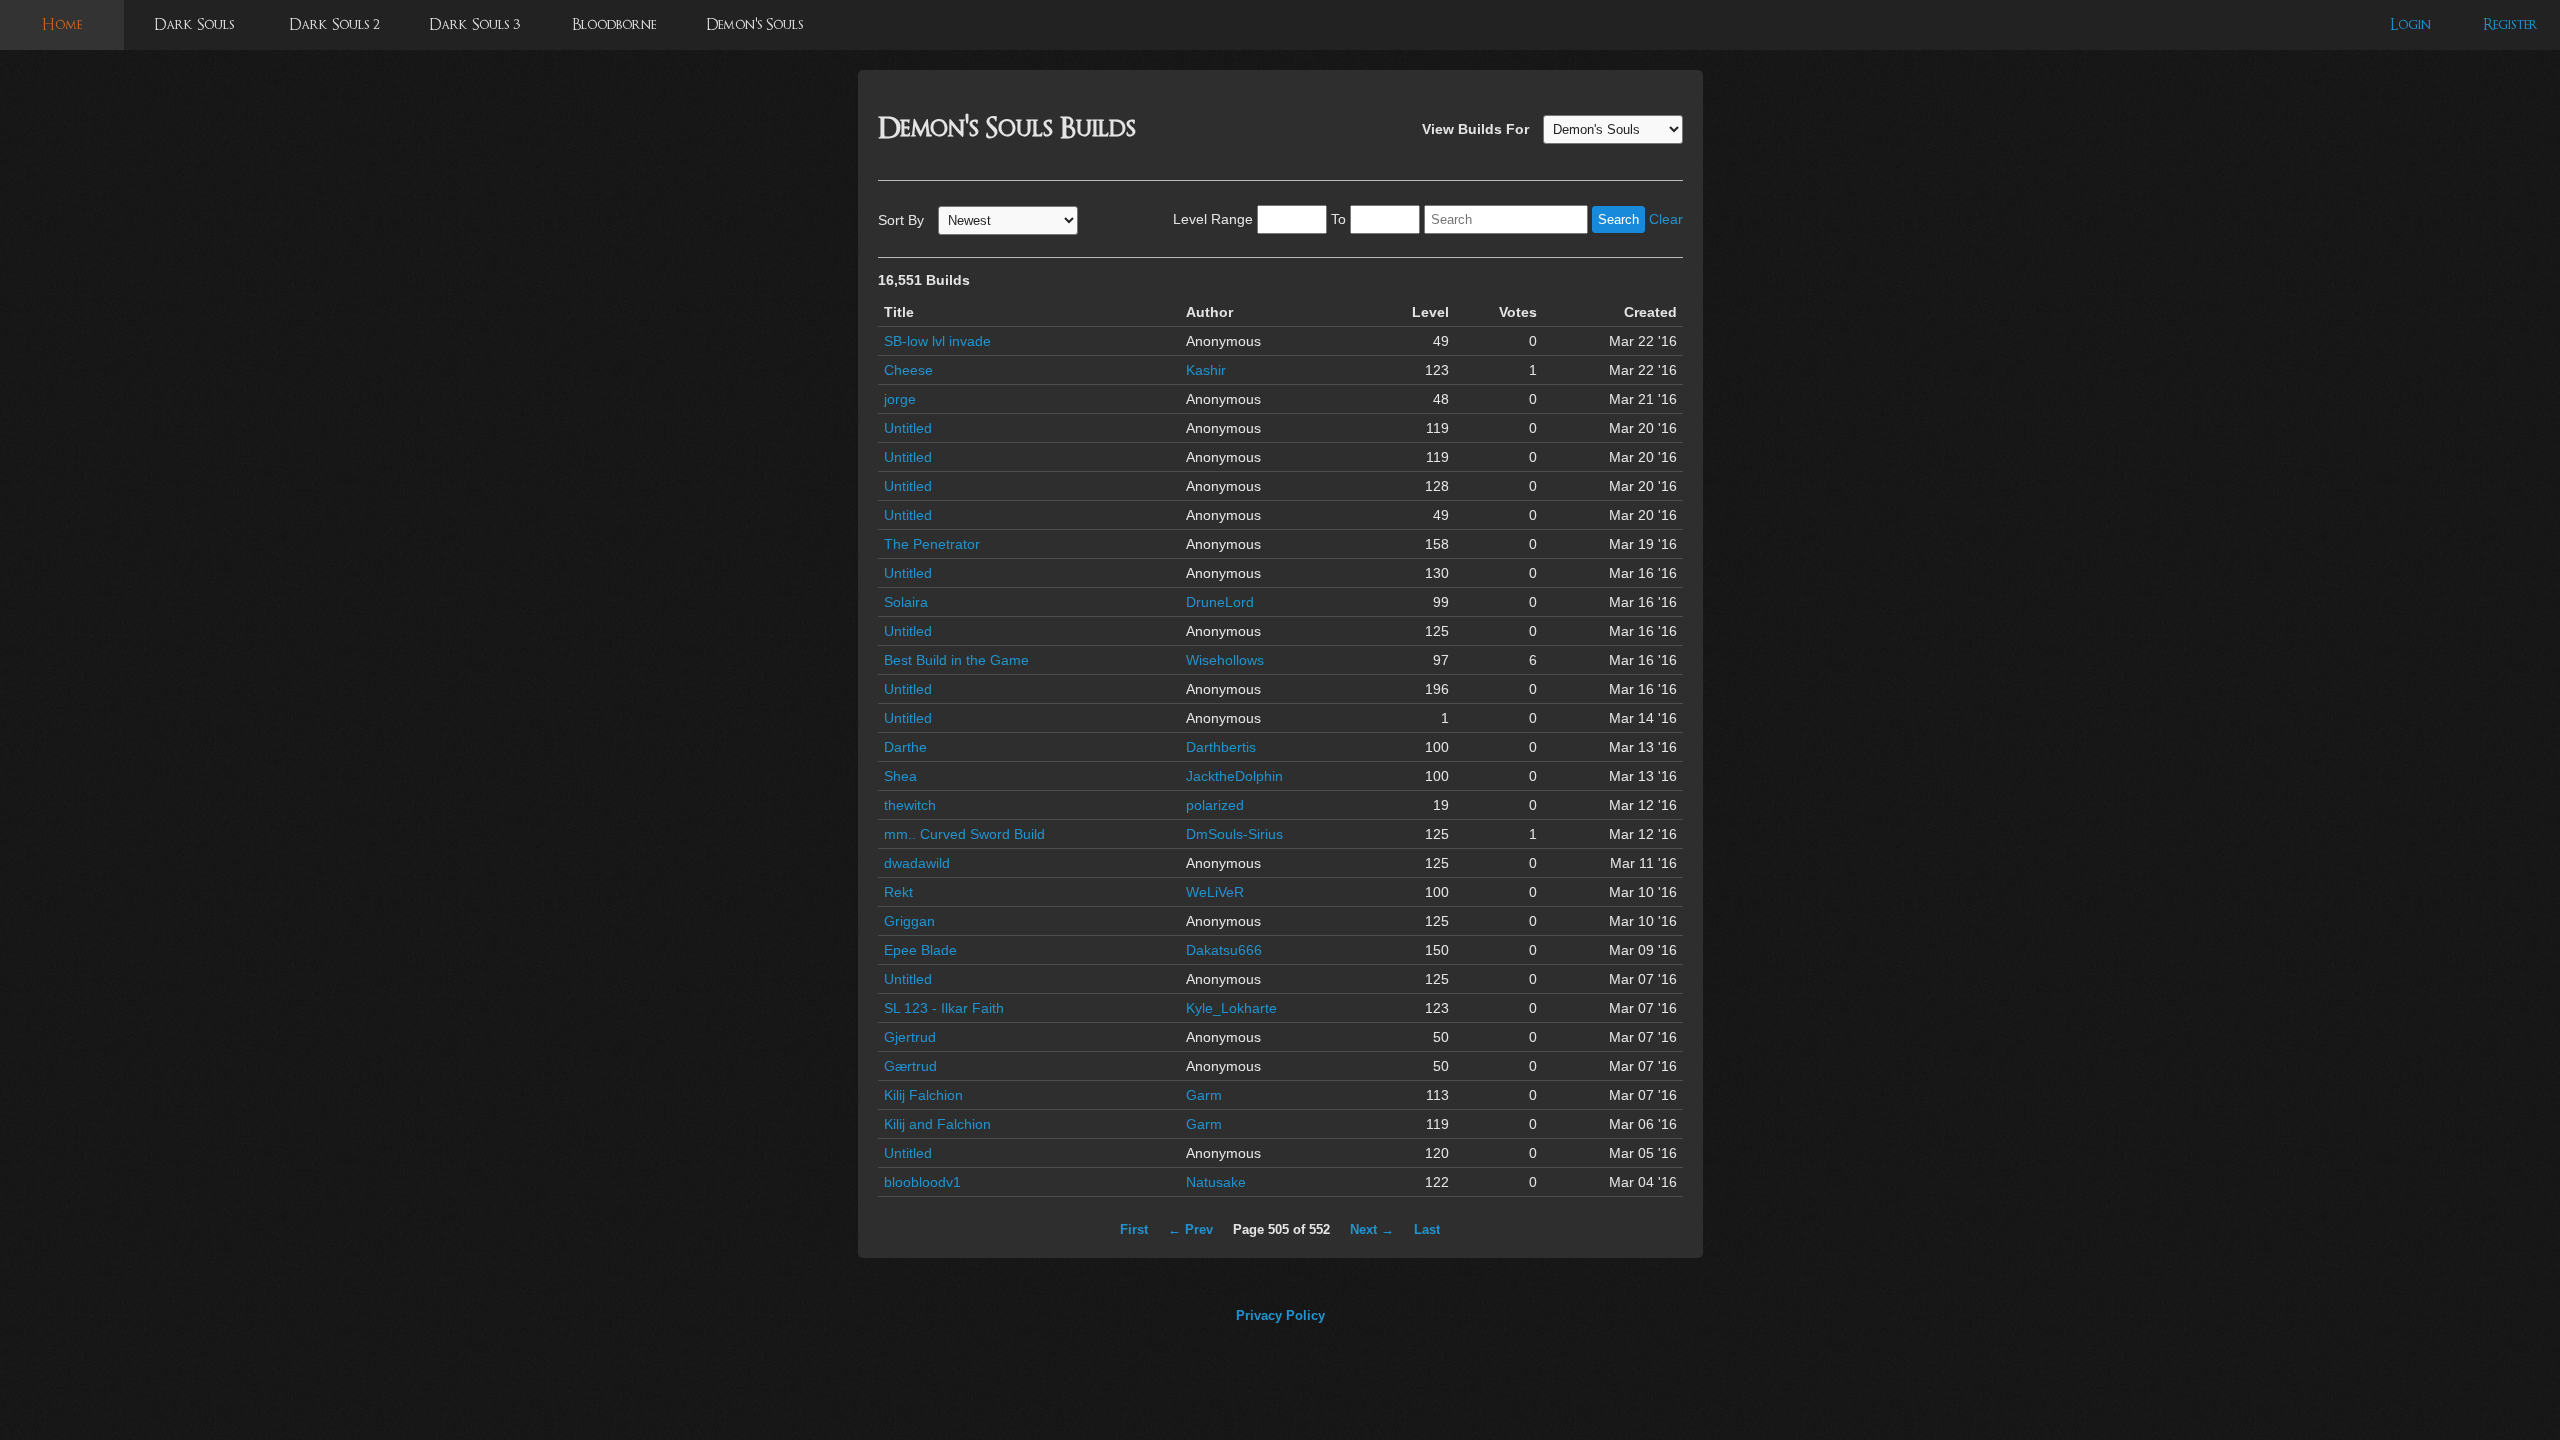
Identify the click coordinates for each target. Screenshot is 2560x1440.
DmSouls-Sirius (1234, 834)
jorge (900, 399)
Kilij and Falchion (937, 1124)
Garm (1204, 1095)
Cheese (908, 370)
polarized (1215, 805)
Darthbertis (1221, 747)
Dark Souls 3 (474, 24)
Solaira (906, 602)
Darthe (905, 747)
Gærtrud (910, 1066)
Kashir (1206, 370)
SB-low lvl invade (937, 341)
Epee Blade (920, 950)
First (1134, 1229)
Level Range (1213, 219)
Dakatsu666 (1224, 950)
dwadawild (917, 863)
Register (2510, 24)
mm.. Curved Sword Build (964, 834)
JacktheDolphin (1234, 776)
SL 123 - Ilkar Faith (944, 1008)
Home (62, 24)
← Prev (1190, 1229)
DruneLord (1220, 602)
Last (1427, 1229)
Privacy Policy (1280, 1315)
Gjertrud (910, 1037)
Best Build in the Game (956, 660)
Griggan (909, 921)
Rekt (898, 892)
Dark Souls (194, 24)
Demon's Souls (754, 24)
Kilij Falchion (923, 1095)
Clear (1666, 219)
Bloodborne (614, 24)
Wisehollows (1225, 660)
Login (2410, 24)
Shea (900, 776)
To (1338, 219)
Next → (1372, 1229)
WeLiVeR (1215, 892)
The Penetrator (932, 544)
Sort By (901, 220)
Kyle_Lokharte (1231, 1008)
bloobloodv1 (922, 1182)
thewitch (910, 805)
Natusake (1216, 1182)
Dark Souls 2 (334, 24)
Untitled (908, 428)
